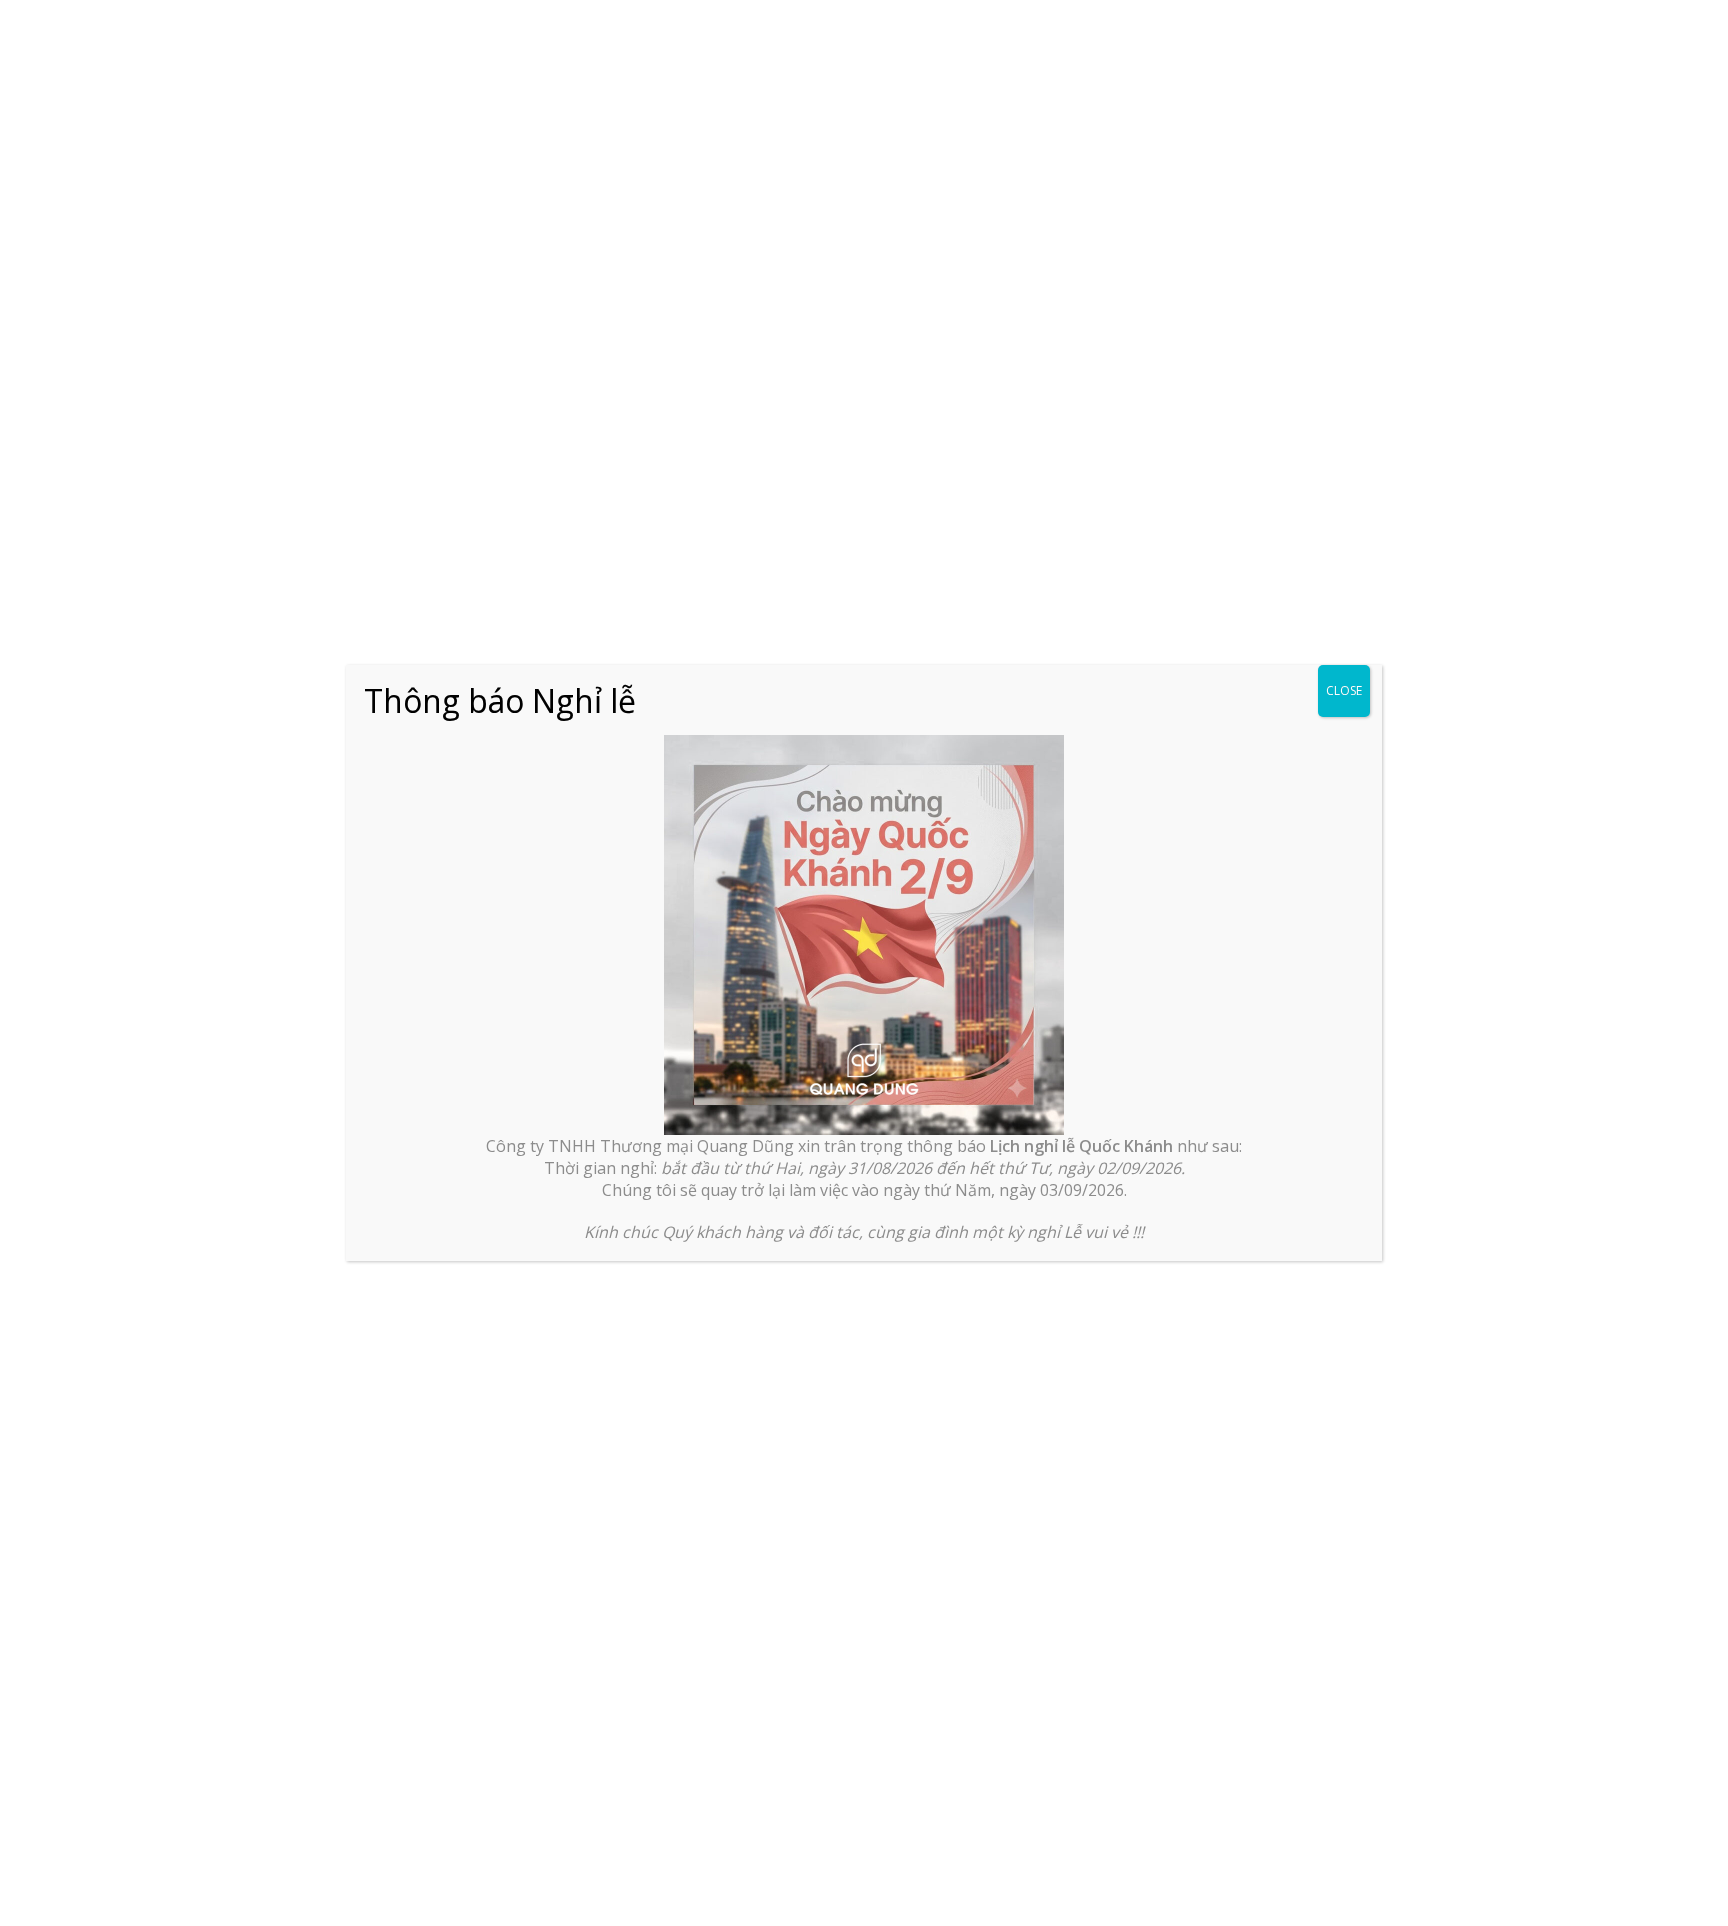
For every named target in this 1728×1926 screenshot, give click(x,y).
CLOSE (1344, 690)
